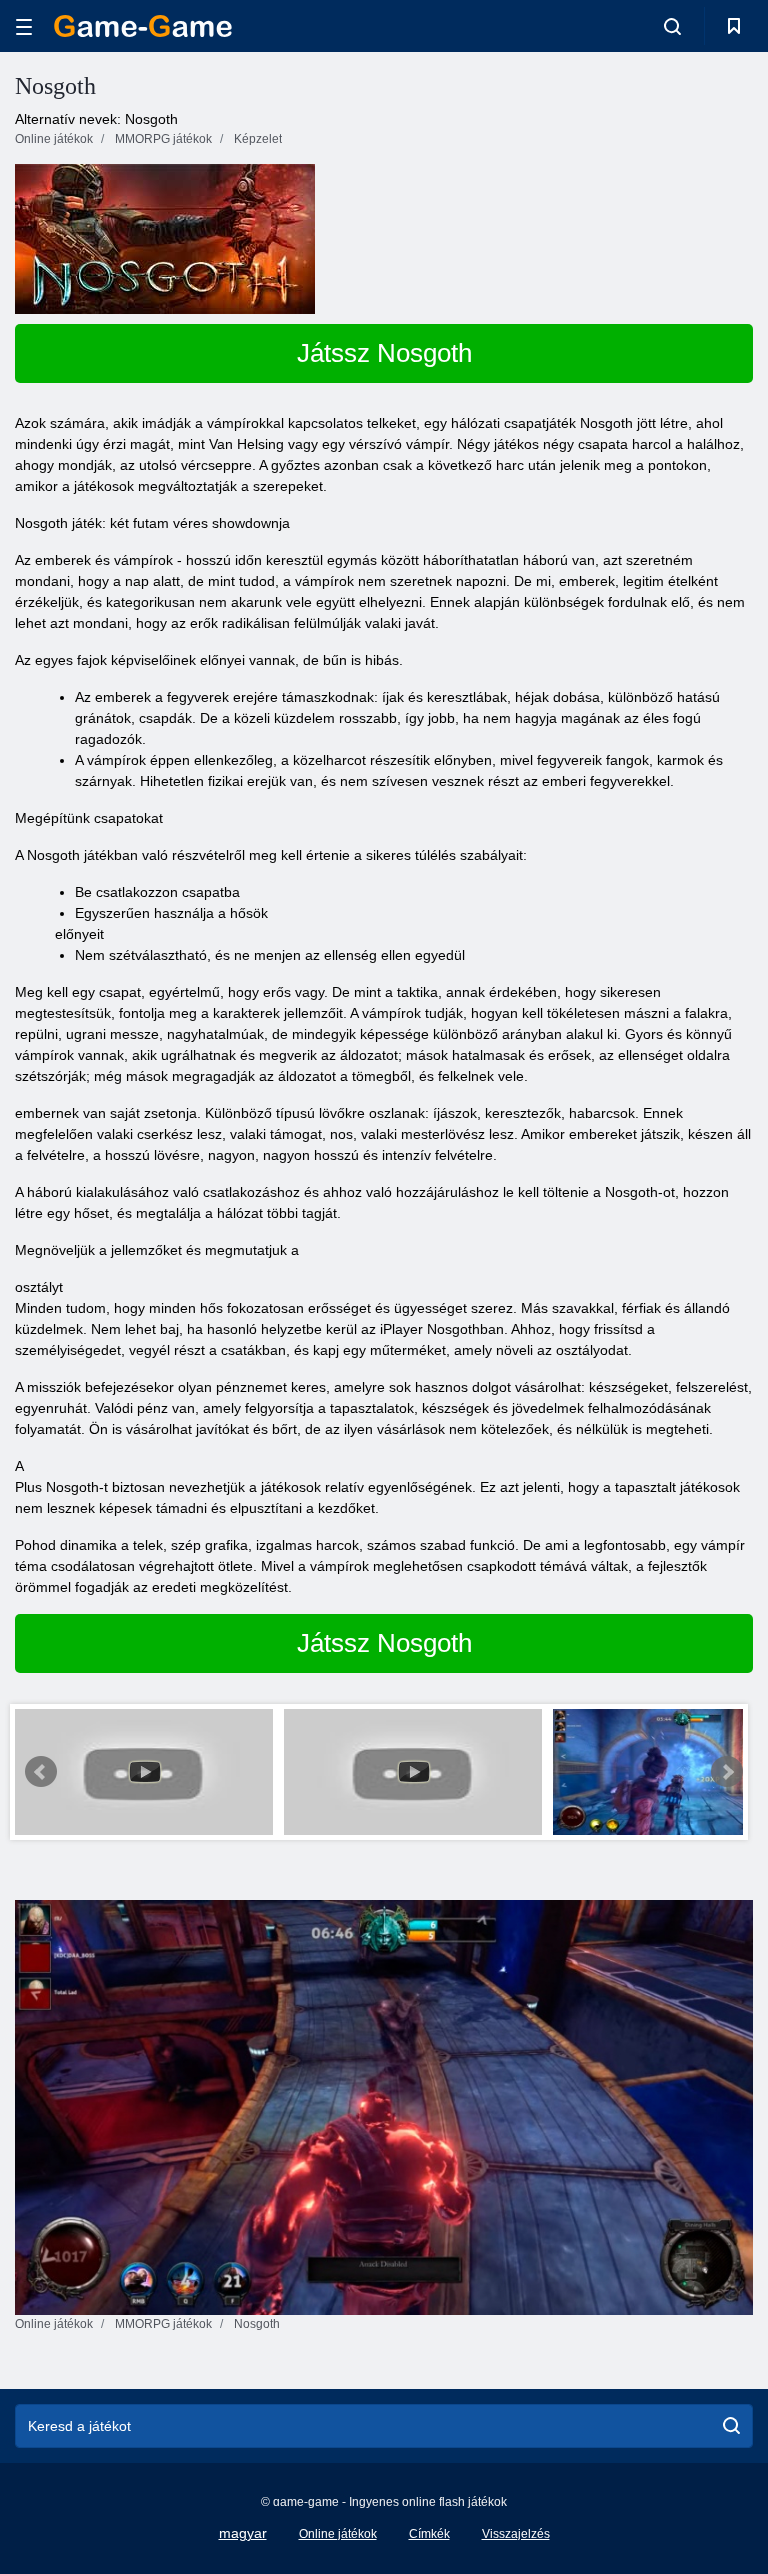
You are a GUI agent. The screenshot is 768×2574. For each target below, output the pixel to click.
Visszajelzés (516, 2534)
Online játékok (338, 2534)
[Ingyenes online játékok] (143, 26)
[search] (731, 2426)
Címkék (429, 2534)
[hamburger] (24, 26)
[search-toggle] (672, 26)
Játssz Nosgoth (384, 353)
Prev (41, 1772)
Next (727, 1772)
